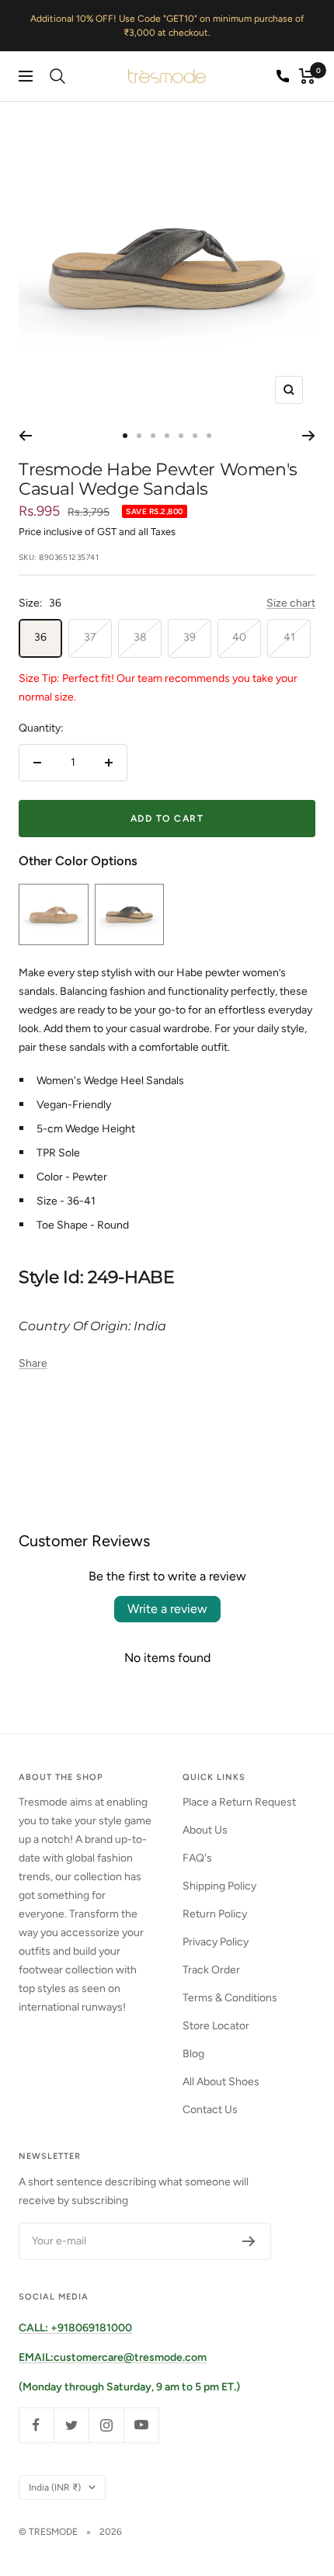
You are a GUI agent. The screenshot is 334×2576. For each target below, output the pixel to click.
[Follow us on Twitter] (71, 2425)
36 (40, 637)
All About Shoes (221, 2082)
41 (289, 637)
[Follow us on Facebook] (36, 2425)
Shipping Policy (219, 1886)
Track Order (211, 1970)
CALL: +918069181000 (75, 2328)
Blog (193, 2054)
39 (190, 637)
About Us (205, 1830)
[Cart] (307, 76)
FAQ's (197, 1858)
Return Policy (215, 1914)
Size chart (291, 603)
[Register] (249, 2241)
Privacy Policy (216, 1942)
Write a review (167, 1609)
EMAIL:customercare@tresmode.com (113, 2357)
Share (33, 1363)
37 (90, 637)
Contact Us (210, 2110)
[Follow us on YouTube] (141, 2425)
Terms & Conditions (230, 1998)
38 (140, 637)
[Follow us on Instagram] (106, 2425)
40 (239, 637)
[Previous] (25, 436)
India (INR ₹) (55, 2487)
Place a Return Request (239, 1802)
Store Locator (216, 2026)
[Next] (309, 436)
